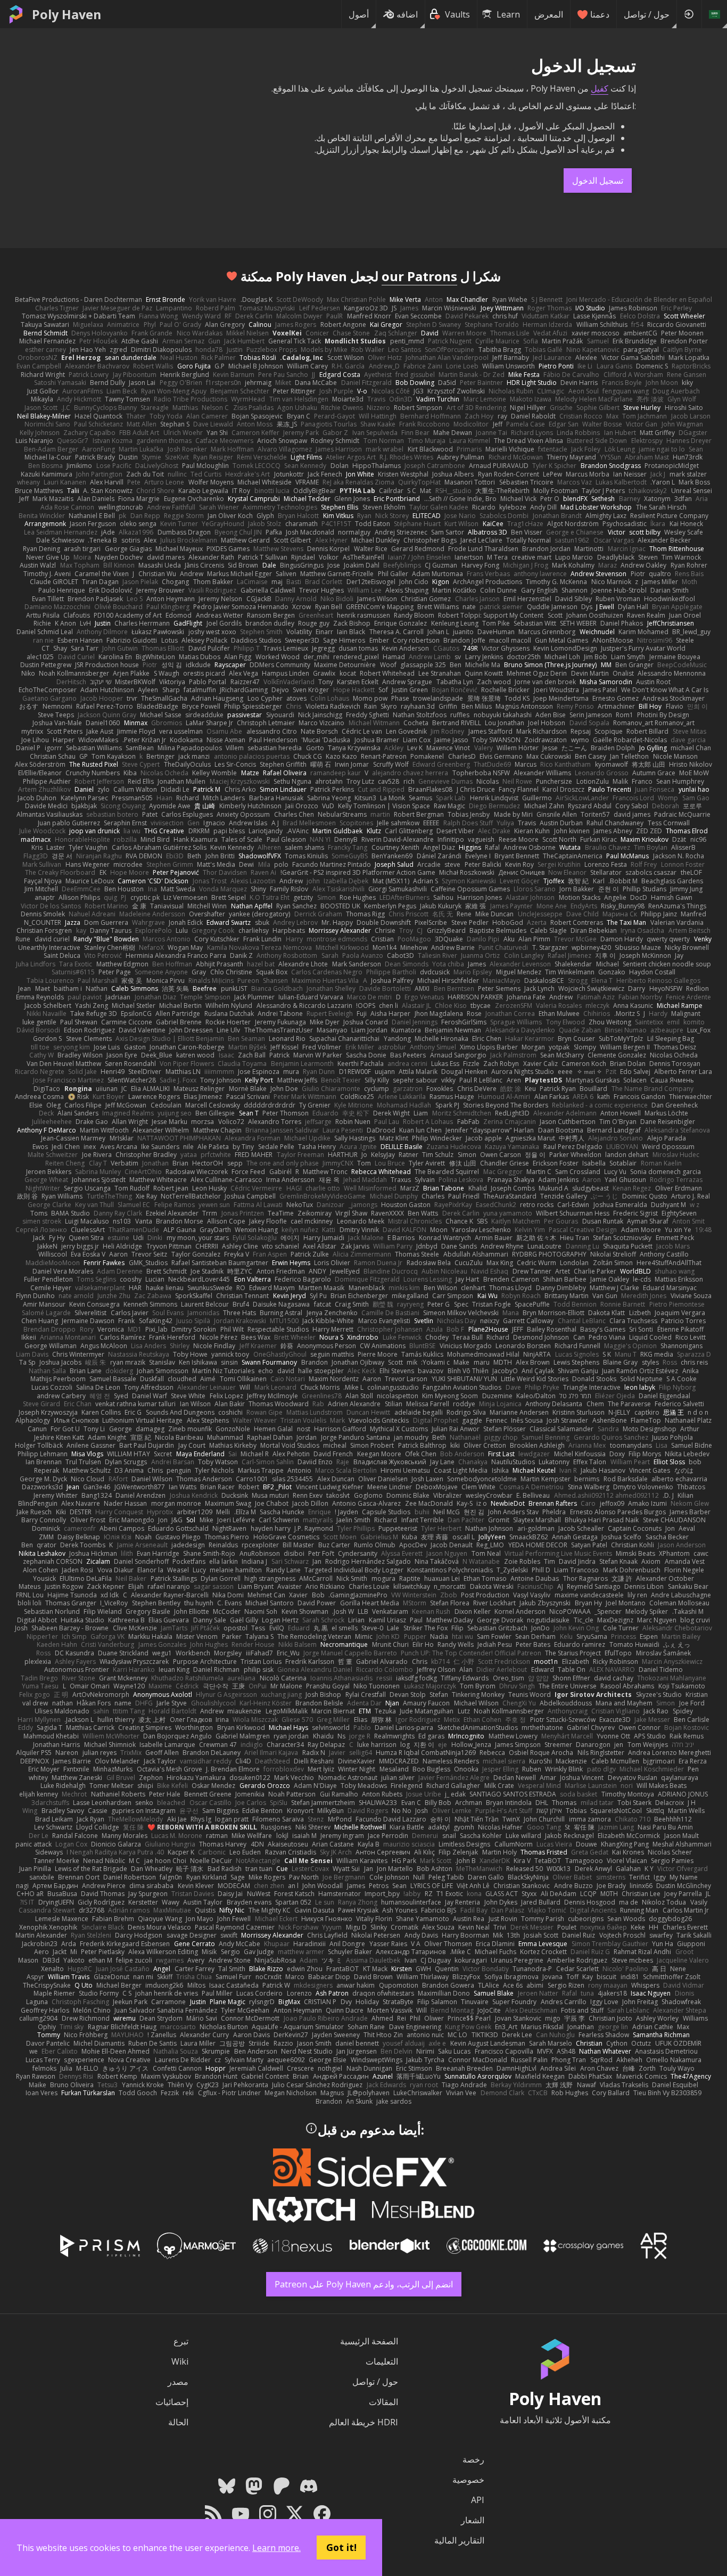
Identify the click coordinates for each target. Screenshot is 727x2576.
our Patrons (419, 276)
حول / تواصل (647, 14)
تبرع (181, 2341)
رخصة (473, 2459)
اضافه (407, 14)
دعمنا (600, 14)
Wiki (180, 2361)
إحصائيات (172, 2402)
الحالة (178, 2422)
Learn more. (276, 2548)
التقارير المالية (459, 2540)
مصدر (178, 2382)
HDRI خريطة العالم (363, 2422)
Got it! (341, 2547)
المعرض (549, 14)
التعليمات (382, 2361)
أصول (359, 14)
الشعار (473, 2520)
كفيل (600, 88)
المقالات (383, 2402)
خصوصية (468, 2480)
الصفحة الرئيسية (369, 2341)
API (478, 2500)
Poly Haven (67, 14)
